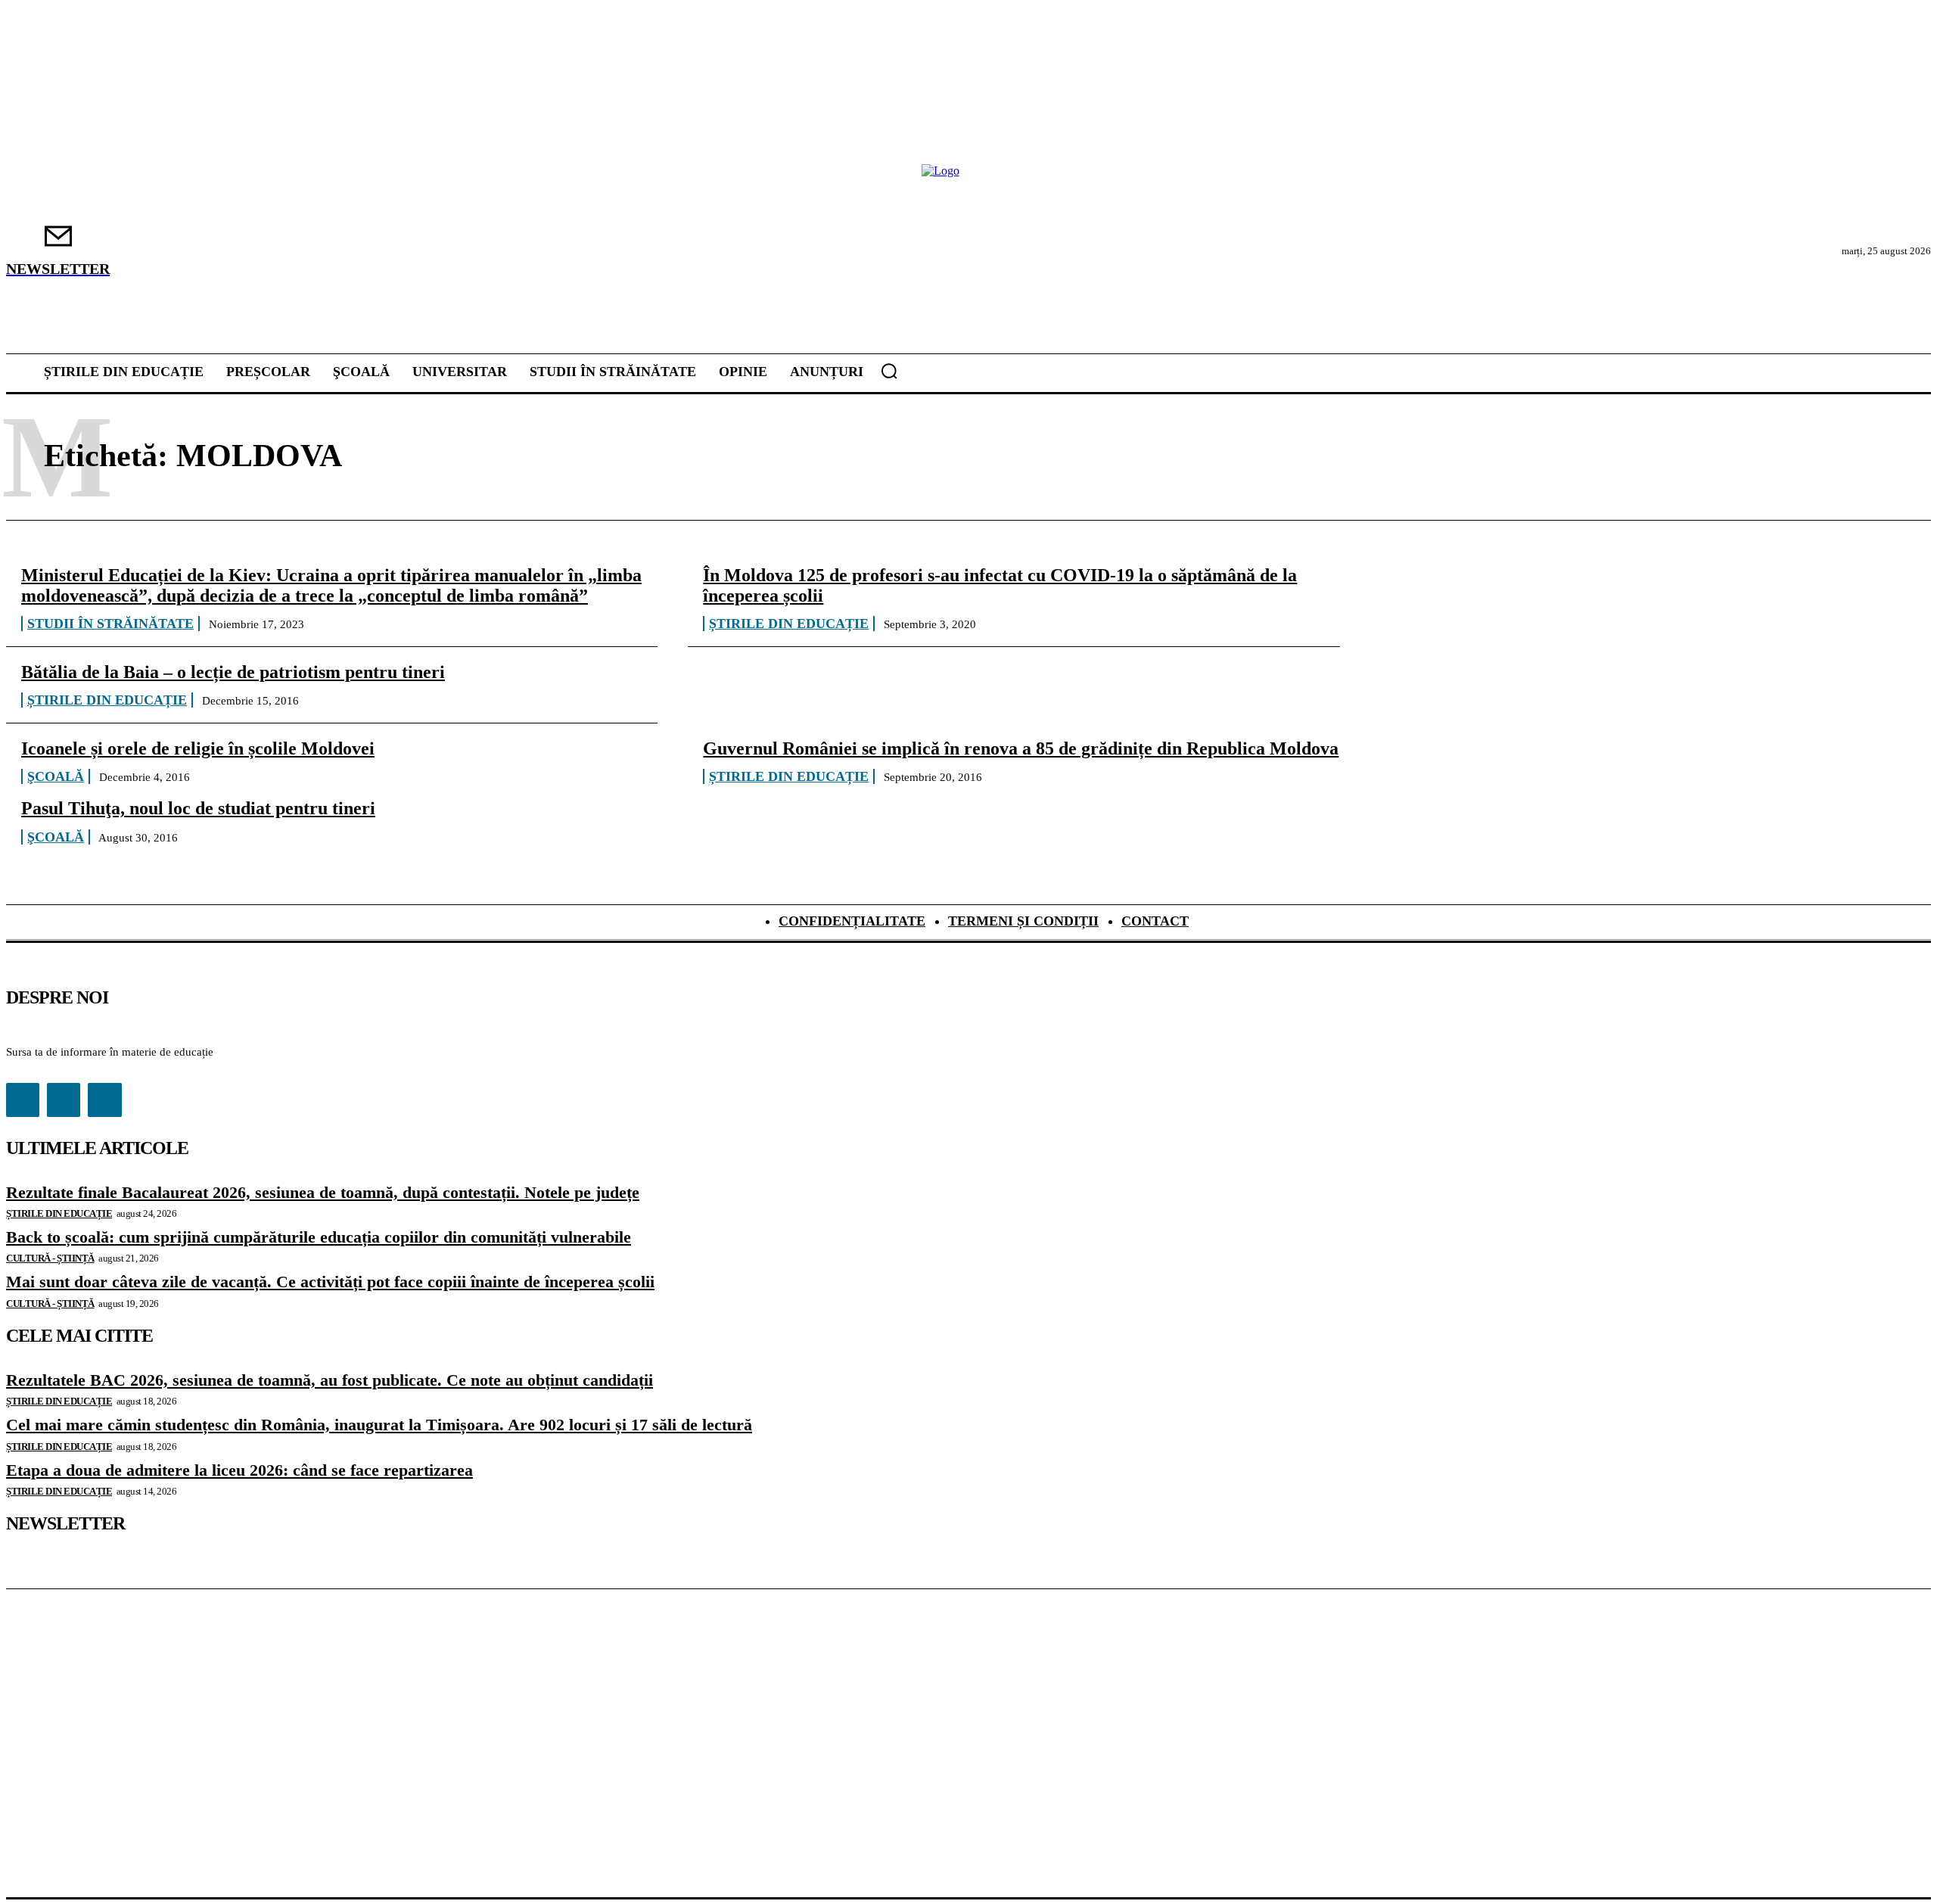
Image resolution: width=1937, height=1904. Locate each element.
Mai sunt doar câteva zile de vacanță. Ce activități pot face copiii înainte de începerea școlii (330, 1282)
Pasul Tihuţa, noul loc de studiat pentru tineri (198, 808)
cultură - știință (50, 1258)
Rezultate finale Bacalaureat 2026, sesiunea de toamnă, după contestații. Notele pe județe (323, 1192)
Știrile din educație (789, 624)
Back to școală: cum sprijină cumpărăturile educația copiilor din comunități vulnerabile (319, 1237)
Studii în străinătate (110, 624)
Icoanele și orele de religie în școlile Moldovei (198, 748)
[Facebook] (23, 1100)
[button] (889, 371)
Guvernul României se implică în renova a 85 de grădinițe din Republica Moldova (1021, 748)
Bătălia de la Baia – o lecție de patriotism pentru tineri (233, 672)
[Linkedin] (64, 1100)
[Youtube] (104, 1100)
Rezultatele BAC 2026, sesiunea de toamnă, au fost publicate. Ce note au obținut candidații (330, 1380)
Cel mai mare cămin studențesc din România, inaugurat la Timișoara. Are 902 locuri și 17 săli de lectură (379, 1425)
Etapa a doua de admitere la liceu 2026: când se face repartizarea (239, 1470)
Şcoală (56, 776)
